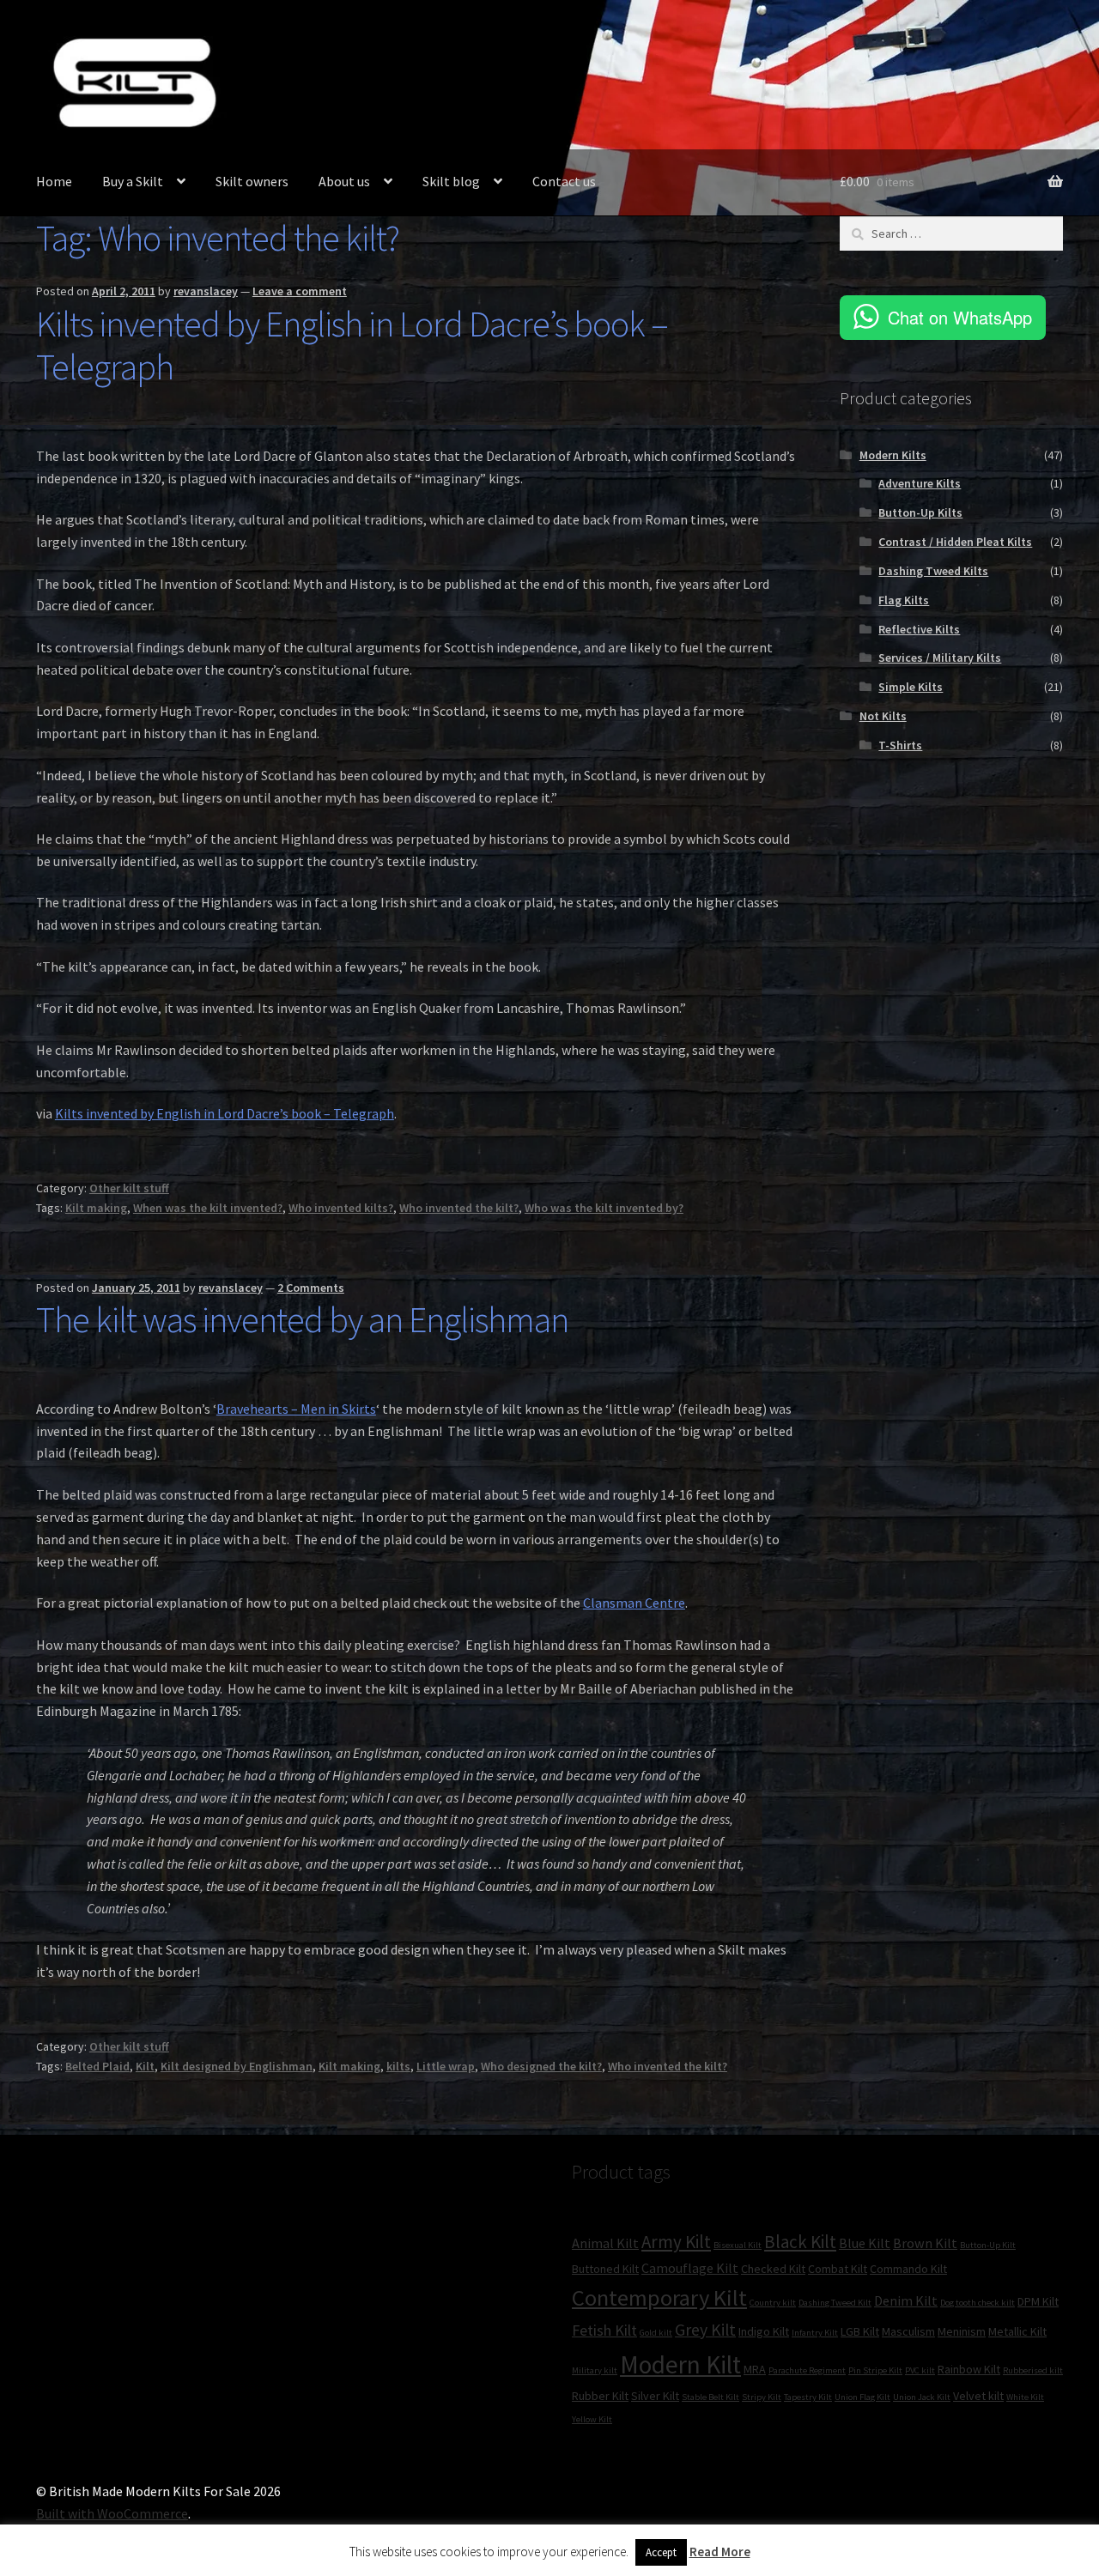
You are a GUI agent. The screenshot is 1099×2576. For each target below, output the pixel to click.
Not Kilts (883, 716)
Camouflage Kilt (690, 2268)
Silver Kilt (655, 2396)
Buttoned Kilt (605, 2269)
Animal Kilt (605, 2243)
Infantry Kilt (815, 2333)
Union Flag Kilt (862, 2397)
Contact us (564, 181)
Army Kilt (676, 2242)
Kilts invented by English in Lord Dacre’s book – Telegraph (352, 345)
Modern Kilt (680, 2364)
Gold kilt (656, 2333)
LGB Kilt (860, 2331)
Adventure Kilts (920, 483)
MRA (755, 2369)
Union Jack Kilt (922, 2397)
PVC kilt (920, 2370)
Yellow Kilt (592, 2419)
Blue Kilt (865, 2243)
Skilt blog (451, 181)
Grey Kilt (705, 2330)
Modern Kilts (893, 455)
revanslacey (206, 291)
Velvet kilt (978, 2396)
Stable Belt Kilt (710, 2397)
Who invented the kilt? (459, 1208)
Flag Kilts (904, 600)
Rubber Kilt (600, 2396)
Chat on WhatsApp (960, 317)
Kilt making (96, 1208)
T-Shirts (900, 745)
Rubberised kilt (1033, 2370)
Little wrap (446, 2066)
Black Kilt (800, 2242)
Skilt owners (252, 181)
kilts (398, 2066)
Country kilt (773, 2303)
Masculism (908, 2331)
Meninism (962, 2331)
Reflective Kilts (919, 629)
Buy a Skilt (133, 181)
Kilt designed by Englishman (237, 2066)
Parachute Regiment (807, 2370)
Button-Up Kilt (988, 2245)
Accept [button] (661, 2552)
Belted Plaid (97, 2066)
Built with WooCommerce (112, 2513)
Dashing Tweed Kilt (835, 2303)
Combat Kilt (838, 2269)
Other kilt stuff (129, 1188)
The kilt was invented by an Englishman (302, 1319)
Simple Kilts (911, 687)
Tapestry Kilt (808, 2397)
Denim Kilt (906, 2300)
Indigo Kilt (764, 2331)
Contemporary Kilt (659, 2297)
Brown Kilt (925, 2243)
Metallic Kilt (1017, 2331)
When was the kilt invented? (208, 1208)
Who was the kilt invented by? (604, 1208)
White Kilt (1025, 2397)
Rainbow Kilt (969, 2369)
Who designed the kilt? (541, 2066)
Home (54, 181)
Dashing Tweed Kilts (933, 571)
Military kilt (595, 2370)
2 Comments (311, 1288)
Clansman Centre (634, 1603)
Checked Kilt (773, 2269)
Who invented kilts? (341, 1208)
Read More (720, 2552)
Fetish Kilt (604, 2330)
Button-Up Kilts (920, 512)
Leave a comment (300, 291)
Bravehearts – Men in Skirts (296, 1409)
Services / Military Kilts (940, 658)
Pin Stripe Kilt (875, 2370)
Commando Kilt (908, 2269)
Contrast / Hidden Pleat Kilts (955, 542)
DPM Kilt (1038, 2301)
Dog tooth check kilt (978, 2303)
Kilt (145, 2066)
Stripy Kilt (762, 2397)
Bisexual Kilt (738, 2245)
